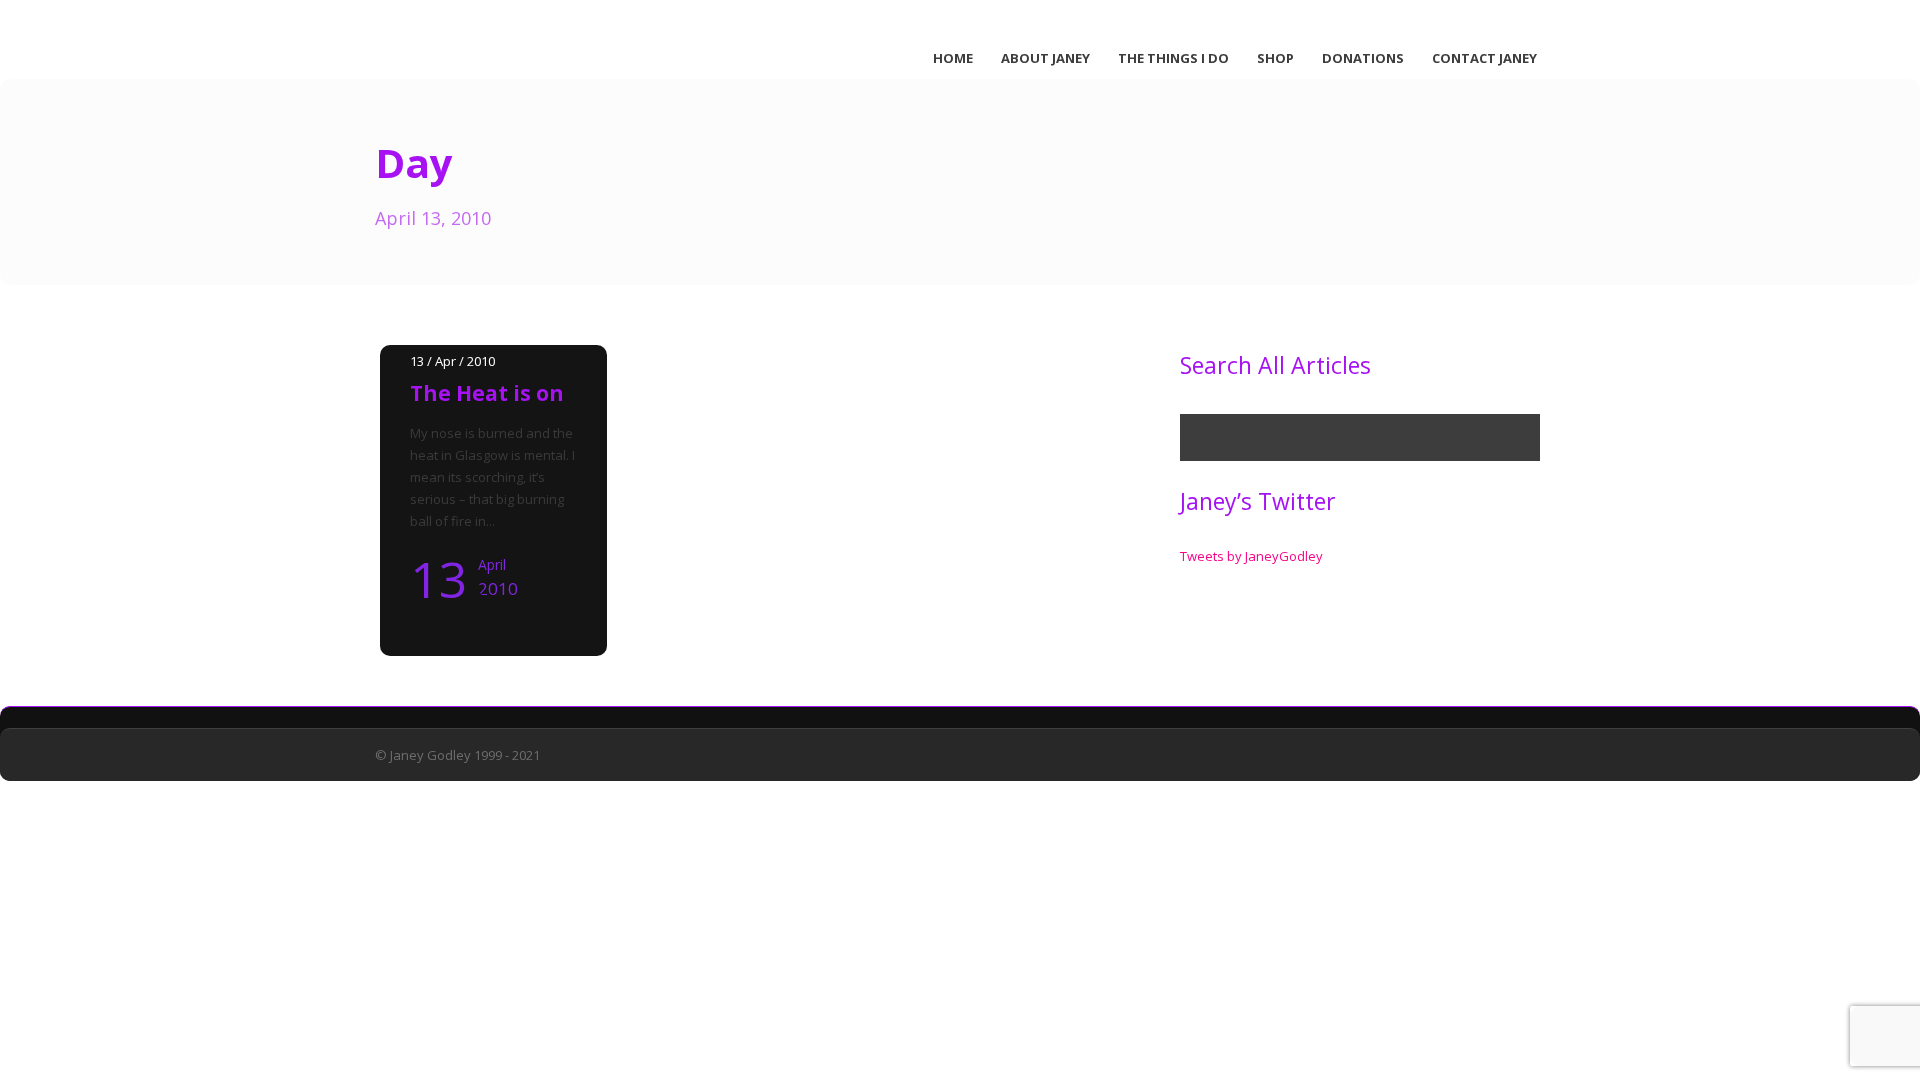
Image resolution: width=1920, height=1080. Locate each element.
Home (953, 58)
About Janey (1045, 58)
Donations (1363, 58)
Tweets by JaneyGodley (1251, 556)
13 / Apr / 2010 (452, 361)
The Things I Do (1173, 58)
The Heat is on (487, 393)
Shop (1275, 58)
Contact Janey (1484, 58)
